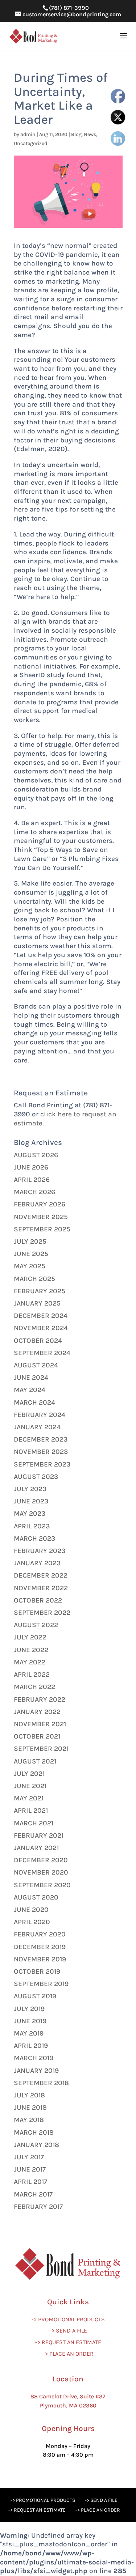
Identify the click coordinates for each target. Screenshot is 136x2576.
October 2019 (37, 1972)
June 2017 (30, 2169)
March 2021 (34, 1823)
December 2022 (41, 1575)
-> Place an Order (68, 2354)
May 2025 (30, 1266)
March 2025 (34, 1279)
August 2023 (36, 1477)
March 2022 (34, 1687)
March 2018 (34, 2132)
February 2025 (40, 1291)
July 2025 (30, 1242)
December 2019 (40, 1947)
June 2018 (30, 2108)
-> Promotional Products (68, 2319)
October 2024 (38, 1341)
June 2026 (31, 1167)
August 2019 (35, 1996)
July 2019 (29, 2009)
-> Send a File (68, 2331)
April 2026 (32, 1180)
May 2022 (30, 1662)
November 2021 (40, 1724)
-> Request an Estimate (68, 2342)
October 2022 (38, 1600)
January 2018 (36, 2145)
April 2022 (32, 1675)
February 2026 (40, 1204)
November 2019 (40, 1959)
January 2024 (37, 1427)
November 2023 (41, 1452)
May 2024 (30, 1390)
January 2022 (37, 1712)
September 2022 (42, 1613)
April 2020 (32, 1922)
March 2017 (33, 2194)
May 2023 (30, 1514)
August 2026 (36, 1155)
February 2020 (40, 1934)
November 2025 (41, 1217)
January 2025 (37, 1303)
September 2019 (41, 1984)
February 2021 (39, 1836)
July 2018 (29, 2095)
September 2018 (41, 2083)
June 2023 (31, 1501)
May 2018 (29, 2120)
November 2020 (41, 1872)
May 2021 (29, 1798)
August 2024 (36, 1365)
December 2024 (41, 1316)
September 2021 (41, 1749)
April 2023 (32, 1526)
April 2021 (31, 1811)
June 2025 (31, 1254)
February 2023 (40, 1551)
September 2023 (42, 1464)
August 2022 (36, 1625)
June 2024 (31, 1378)
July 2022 (30, 1637)
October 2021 (37, 1736)
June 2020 (31, 1910)
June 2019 (30, 2021)
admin (28, 134)
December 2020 (41, 1860)
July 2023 (30, 1489)
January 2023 (37, 1563)
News (90, 134)
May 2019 (29, 2033)
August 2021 (35, 1761)
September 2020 (42, 1885)
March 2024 (34, 1402)
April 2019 (31, 2046)
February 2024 (40, 1415)
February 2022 (40, 1699)
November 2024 (41, 1328)
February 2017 (38, 2207)
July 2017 (29, 2157)
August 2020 (36, 1897)
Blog (76, 134)
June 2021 (30, 1786)
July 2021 (29, 1774)
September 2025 (42, 1229)
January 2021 (36, 1848)
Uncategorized (30, 143)
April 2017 (30, 2182)
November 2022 (41, 1588)
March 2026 (34, 1192)
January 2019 (36, 2071)
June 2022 (31, 1650)
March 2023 (34, 1539)
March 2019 (34, 2058)
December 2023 (41, 1439)
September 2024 (42, 1353)
